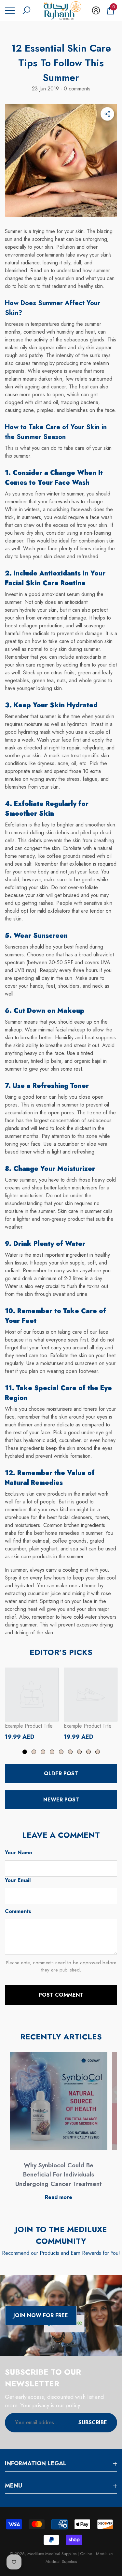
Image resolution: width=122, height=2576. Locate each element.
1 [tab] (25, 1752)
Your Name (19, 1853)
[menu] (10, 10)
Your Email (18, 1880)
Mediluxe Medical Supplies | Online (60, 2554)
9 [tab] (98, 1752)
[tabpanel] (32, 1704)
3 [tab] (43, 1752)
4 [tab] (52, 1752)
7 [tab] (79, 1752)
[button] (26, 10)
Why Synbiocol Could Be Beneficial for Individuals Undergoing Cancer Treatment (59, 2175)
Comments (18, 1911)
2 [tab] (34, 1752)
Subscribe (93, 2422)
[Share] (107, 114)
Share (107, 114)
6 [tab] (70, 1752)
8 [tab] (88, 1752)
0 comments (76, 89)
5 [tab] (61, 1752)
